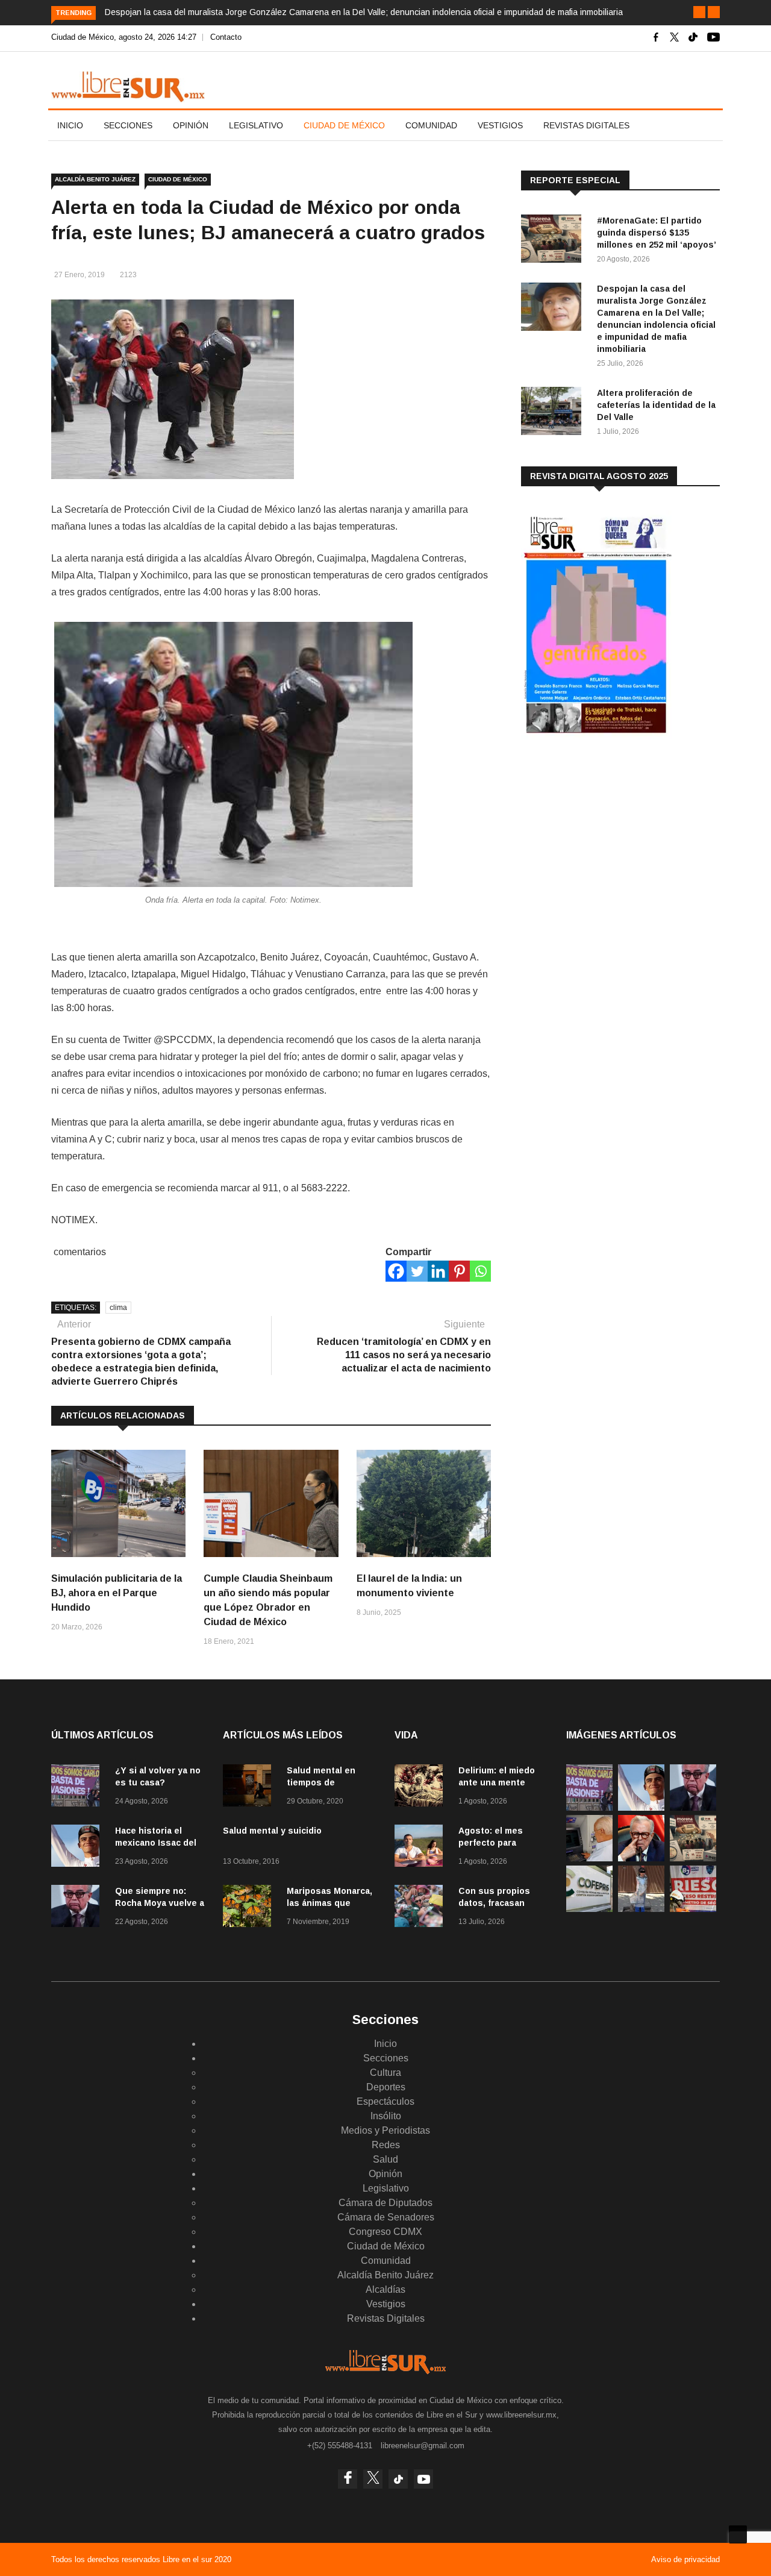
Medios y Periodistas (385, 2130)
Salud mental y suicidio (272, 1831)
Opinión (191, 125)
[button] (699, 12)
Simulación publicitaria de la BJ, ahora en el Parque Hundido (117, 1593)
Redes (386, 2145)
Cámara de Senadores (386, 2217)
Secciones (128, 125)
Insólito (386, 2116)
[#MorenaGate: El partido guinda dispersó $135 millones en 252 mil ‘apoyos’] (554, 241)
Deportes (386, 2087)
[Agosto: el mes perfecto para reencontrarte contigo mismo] (422, 1848)
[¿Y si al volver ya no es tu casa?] (78, 1788)
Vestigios (500, 125)
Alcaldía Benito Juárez (95, 179)
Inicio (70, 125)
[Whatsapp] (480, 1271)
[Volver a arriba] (738, 2534)
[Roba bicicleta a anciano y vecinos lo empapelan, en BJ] (641, 1909)
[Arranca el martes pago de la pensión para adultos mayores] (589, 1858)
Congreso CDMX (385, 2232)
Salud (385, 2159)
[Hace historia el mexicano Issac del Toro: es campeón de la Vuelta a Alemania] (78, 1848)
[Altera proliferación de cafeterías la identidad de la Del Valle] (554, 413)
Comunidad (431, 125)
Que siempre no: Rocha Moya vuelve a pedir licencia (160, 1903)
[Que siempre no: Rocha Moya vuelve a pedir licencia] (78, 1908)
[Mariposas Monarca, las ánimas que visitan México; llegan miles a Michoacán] (250, 1908)
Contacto (226, 37)
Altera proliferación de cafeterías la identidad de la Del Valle (656, 405)
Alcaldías (385, 2289)
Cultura (385, 2073)
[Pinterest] (459, 1271)
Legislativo (256, 125)
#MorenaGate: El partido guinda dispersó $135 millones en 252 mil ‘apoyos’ (657, 233)
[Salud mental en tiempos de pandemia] (250, 1788)
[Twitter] (417, 1271)
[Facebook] (396, 1271)
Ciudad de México (344, 125)
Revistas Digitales (586, 125)
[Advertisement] (611, 843)
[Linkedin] (438, 1271)
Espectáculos (385, 2101)
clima (118, 1308)
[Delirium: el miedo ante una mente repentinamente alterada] (422, 1788)
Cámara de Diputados (385, 2203)
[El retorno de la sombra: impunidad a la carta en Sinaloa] (641, 1858)
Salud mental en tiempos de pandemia (321, 1782)
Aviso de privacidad (685, 2559)
